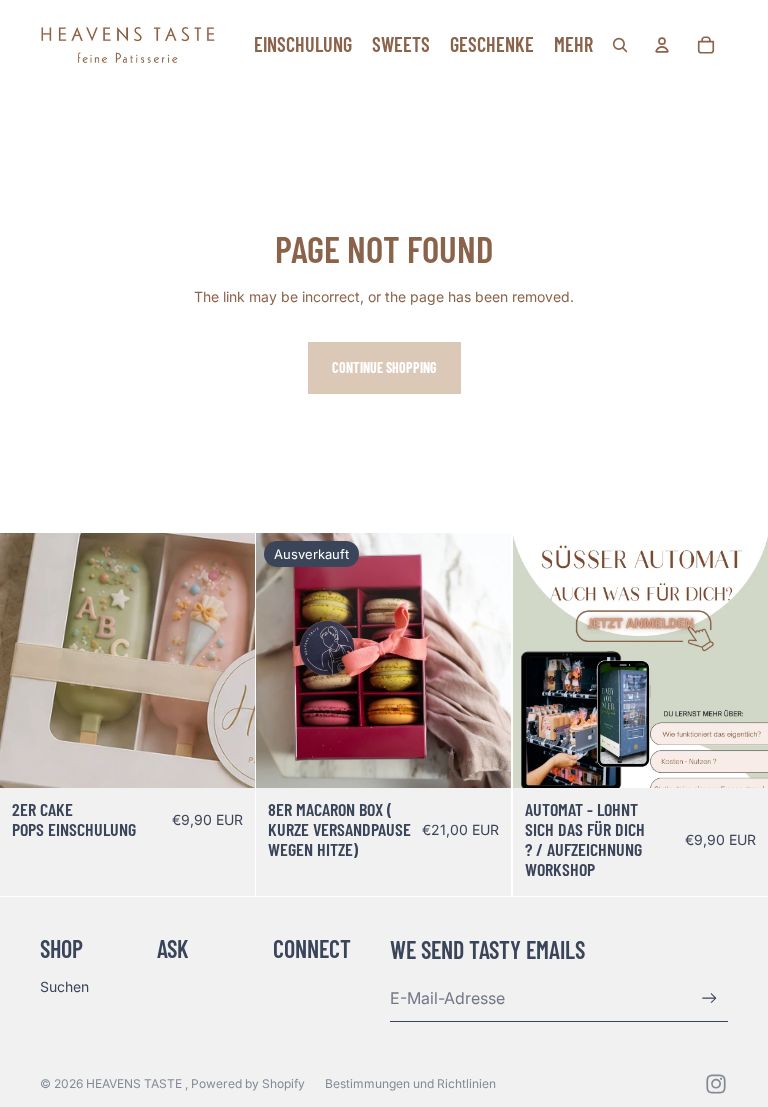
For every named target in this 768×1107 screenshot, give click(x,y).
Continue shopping (384, 367)
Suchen (64, 986)
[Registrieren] (709, 998)
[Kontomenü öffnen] (662, 45)
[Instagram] (716, 1084)
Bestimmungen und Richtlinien (410, 1083)
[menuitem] (573, 45)
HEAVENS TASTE (135, 1083)
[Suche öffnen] (620, 45)
